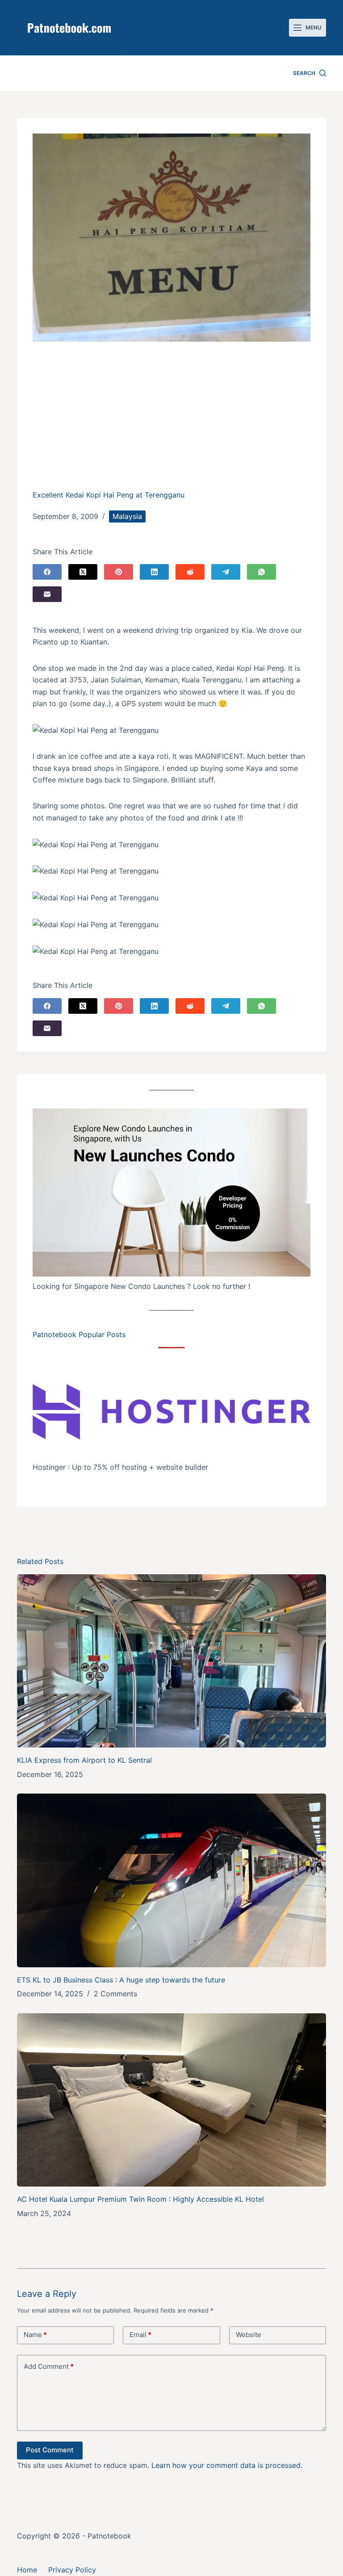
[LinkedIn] (154, 572)
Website (249, 2335)
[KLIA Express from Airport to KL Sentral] (171, 1661)
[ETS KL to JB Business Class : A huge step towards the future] (171, 1880)
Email (140, 2335)
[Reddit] (190, 572)
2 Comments (115, 1994)
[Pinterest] (119, 572)
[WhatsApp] (261, 572)
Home (27, 2570)
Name (35, 2335)
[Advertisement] (172, 422)
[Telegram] (226, 572)
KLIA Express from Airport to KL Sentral (84, 1760)
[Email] (47, 594)
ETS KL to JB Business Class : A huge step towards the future (121, 1980)
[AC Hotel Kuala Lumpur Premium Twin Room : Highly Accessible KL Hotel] (171, 2100)
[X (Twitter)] (83, 572)
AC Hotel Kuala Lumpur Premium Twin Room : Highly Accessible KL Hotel (140, 2199)
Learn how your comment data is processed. (227, 2465)
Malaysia (127, 516)
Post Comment (50, 2450)
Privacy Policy (72, 2570)
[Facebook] (47, 572)
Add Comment (49, 2366)
